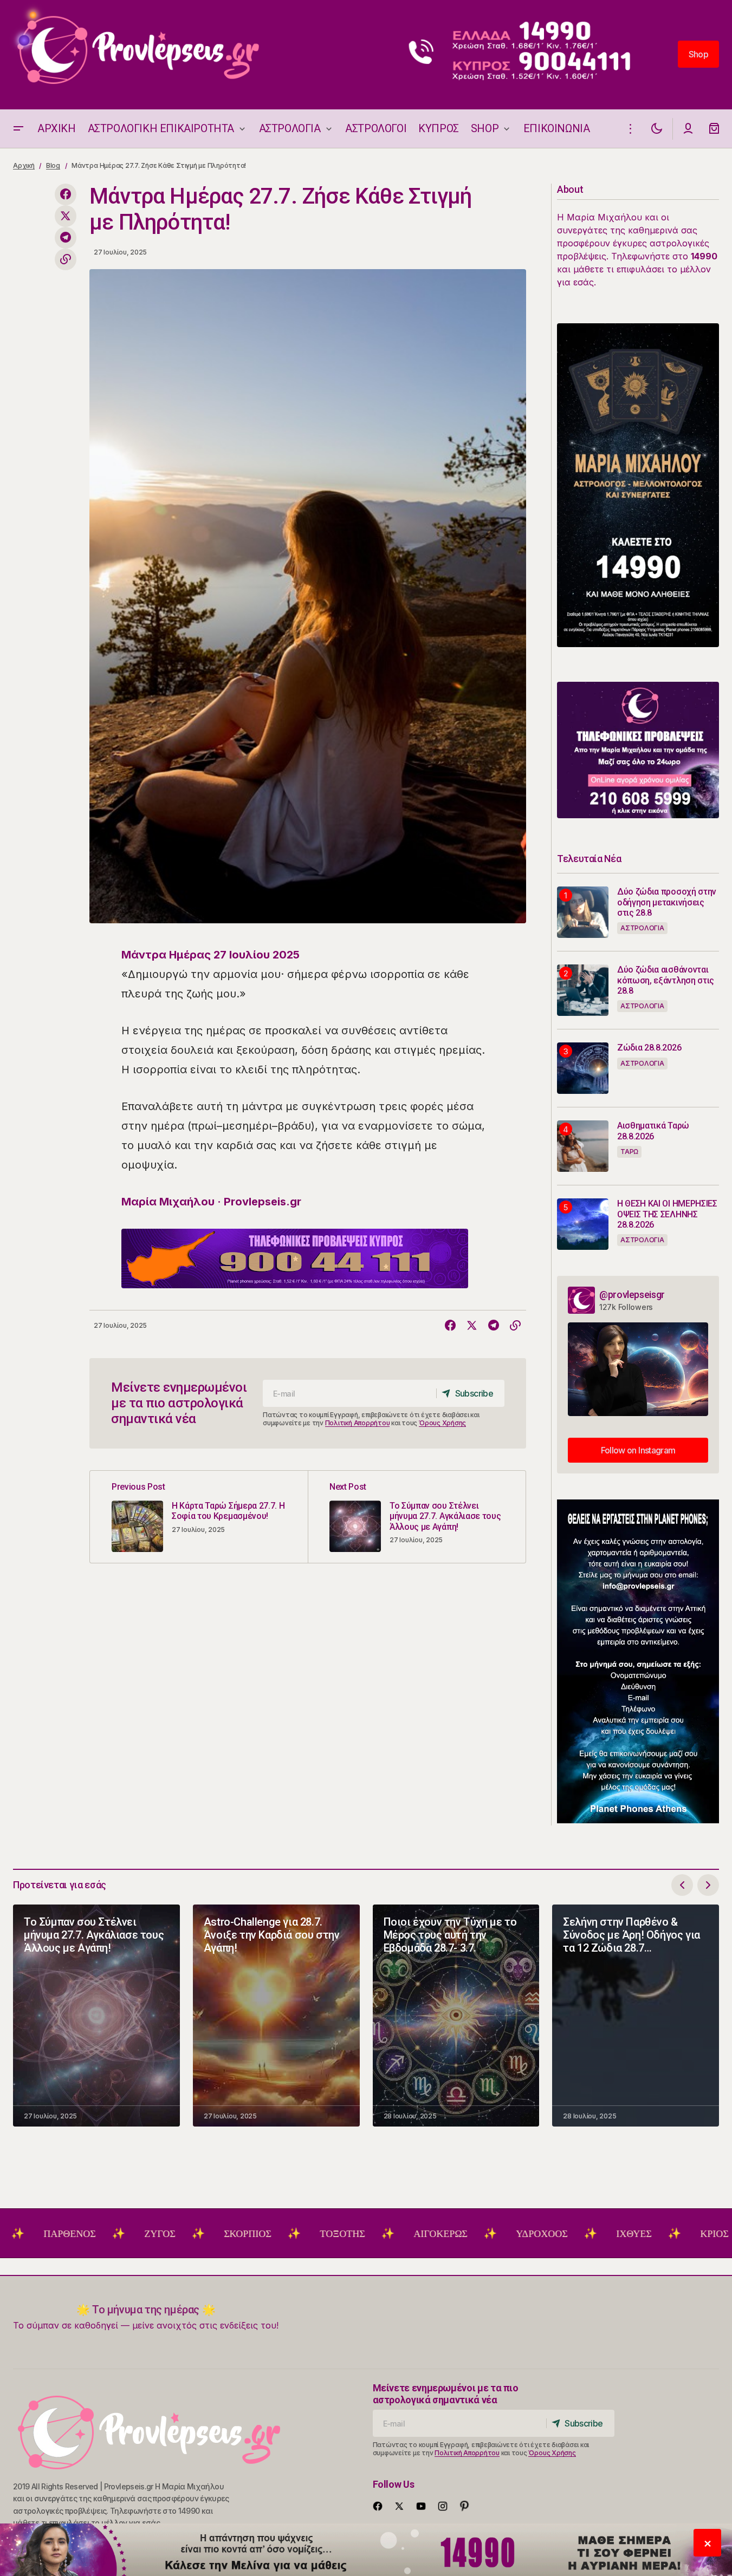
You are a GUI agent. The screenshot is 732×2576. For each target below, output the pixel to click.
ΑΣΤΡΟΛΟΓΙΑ (642, 928)
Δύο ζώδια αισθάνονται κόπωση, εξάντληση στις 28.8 (666, 980)
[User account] (688, 129)
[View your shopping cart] (714, 129)
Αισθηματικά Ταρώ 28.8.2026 (653, 1131)
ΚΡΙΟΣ (629, 2234)
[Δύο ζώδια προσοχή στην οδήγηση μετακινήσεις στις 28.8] (583, 912)
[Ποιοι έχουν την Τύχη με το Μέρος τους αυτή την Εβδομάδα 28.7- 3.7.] (456, 2016)
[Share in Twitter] (66, 216)
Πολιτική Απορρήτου (358, 1423)
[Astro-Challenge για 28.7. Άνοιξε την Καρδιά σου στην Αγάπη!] (276, 2016)
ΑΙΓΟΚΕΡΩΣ (355, 2234)
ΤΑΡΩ (629, 1152)
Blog (53, 165)
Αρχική (24, 165)
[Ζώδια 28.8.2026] (583, 1068)
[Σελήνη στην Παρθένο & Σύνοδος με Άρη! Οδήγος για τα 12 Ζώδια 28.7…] (636, 2016)
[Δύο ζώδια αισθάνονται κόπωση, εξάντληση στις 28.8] (583, 990)
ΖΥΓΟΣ (74, 2234)
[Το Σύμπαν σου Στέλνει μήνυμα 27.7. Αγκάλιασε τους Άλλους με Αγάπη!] (417, 1517)
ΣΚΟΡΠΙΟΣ (162, 2234)
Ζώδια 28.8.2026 (649, 1048)
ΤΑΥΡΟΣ (709, 2234)
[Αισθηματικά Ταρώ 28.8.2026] (583, 1146)
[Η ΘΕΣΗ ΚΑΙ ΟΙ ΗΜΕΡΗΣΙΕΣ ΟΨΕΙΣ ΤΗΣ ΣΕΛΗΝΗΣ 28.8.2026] (583, 1224)
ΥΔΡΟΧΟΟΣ (456, 2234)
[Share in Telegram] (66, 238)
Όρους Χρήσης (442, 1423)
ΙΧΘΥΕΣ (548, 2234)
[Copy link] (66, 259)
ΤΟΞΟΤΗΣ (257, 2234)
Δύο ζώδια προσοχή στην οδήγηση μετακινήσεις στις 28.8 (667, 902)
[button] (18, 129)
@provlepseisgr (632, 1294)
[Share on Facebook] (66, 194)
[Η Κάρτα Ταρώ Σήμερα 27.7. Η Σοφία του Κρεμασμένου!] (199, 1517)
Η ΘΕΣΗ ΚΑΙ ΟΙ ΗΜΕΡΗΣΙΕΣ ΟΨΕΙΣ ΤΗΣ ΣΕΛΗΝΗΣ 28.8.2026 (667, 1214)
